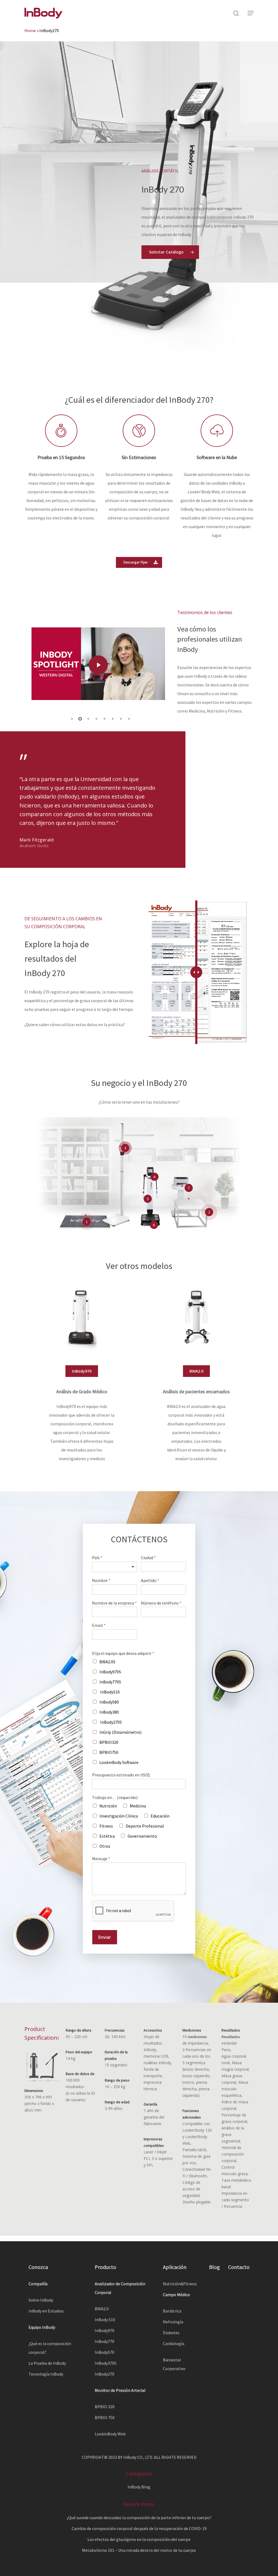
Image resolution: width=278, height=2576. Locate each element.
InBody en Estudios (46, 2311)
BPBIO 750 (105, 2417)
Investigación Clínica (119, 1816)
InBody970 (105, 2330)
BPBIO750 (109, 1752)
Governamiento (142, 1836)
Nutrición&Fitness (180, 2284)
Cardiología (174, 2343)
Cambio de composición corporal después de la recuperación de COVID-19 (139, 2528)
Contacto (239, 2267)
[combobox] (115, 1567)
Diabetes (171, 2333)
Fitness (106, 1826)
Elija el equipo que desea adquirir (123, 1653)
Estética (107, 1836)
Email (99, 1625)
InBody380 (109, 1712)
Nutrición (108, 1806)
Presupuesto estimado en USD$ (121, 1775)
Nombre (101, 1580)
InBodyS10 (110, 1692)
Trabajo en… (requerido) (115, 1797)
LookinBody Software (119, 1762)
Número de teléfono (161, 1603)
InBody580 (109, 1702)
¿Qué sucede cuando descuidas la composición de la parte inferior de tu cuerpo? (139, 2518)
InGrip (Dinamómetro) (120, 1732)
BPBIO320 (109, 1742)
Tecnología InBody (46, 2374)
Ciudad (148, 1558)
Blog (214, 2267)
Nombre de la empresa (114, 1603)
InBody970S (110, 1672)
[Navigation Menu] (251, 13)
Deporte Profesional (145, 1826)
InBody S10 (105, 2320)
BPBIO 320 (105, 2407)
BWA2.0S (107, 1662)
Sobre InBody (41, 2300)
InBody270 (105, 2374)
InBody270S (111, 1722)
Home (30, 30)
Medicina (138, 1806)
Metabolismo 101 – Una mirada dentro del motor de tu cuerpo (139, 2550)
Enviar (105, 1937)
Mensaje (101, 1859)
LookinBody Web (110, 2434)
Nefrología (173, 2322)
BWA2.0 (102, 2309)
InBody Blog (139, 2487)
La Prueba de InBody (47, 2363)
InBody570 (105, 2352)
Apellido (150, 1580)
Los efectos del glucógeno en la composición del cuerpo (139, 2539)
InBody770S (110, 1682)
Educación (160, 1816)
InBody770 (105, 2341)
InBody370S (106, 2363)
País (97, 1558)
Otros (105, 1846)
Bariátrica (172, 2311)
